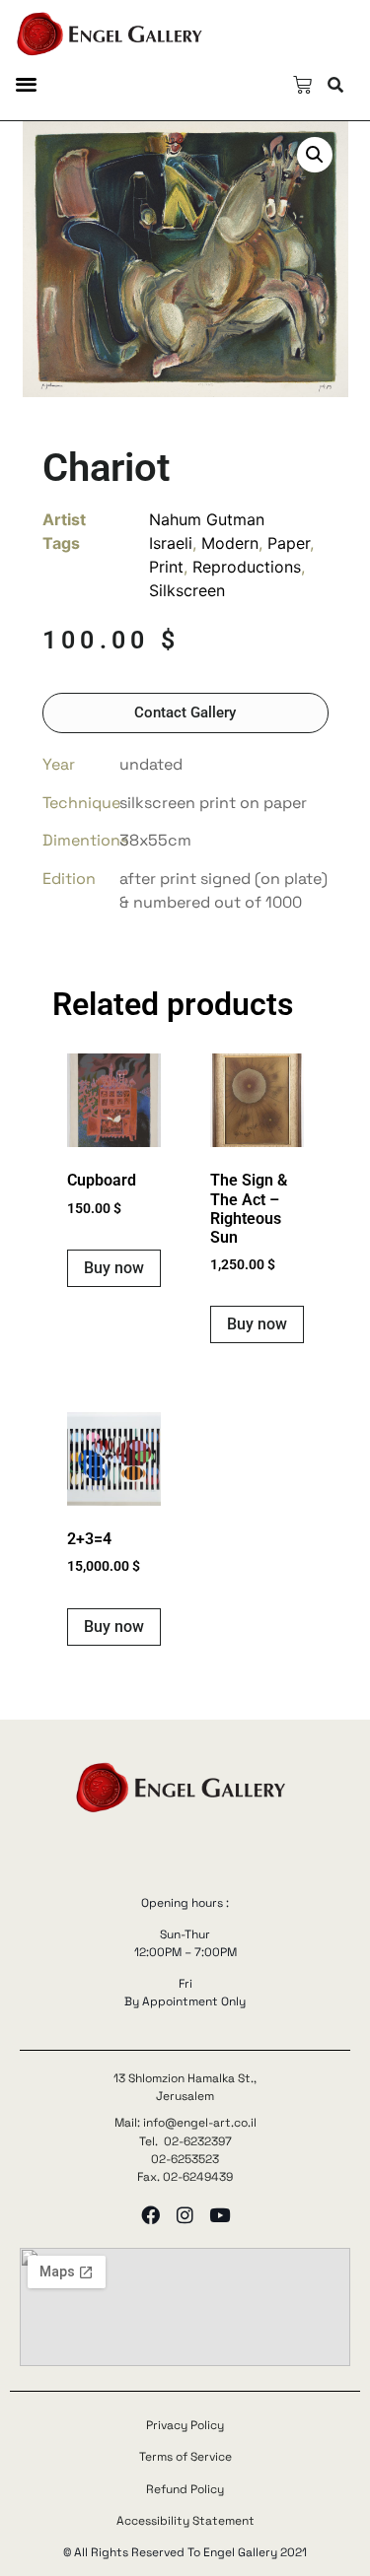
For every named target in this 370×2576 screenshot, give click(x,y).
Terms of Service (185, 2457)
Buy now (114, 1268)
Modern (230, 543)
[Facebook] (150, 2215)
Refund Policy (185, 2489)
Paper (289, 543)
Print (166, 567)
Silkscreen (187, 590)
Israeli (171, 543)
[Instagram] (185, 2215)
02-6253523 (185, 2159)
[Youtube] (220, 2215)
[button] (26, 83)
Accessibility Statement (185, 2521)
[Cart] (302, 85)
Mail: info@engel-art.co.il (185, 2123)
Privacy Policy (185, 2425)
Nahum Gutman (207, 519)
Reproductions (247, 567)
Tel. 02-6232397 (185, 2141)
